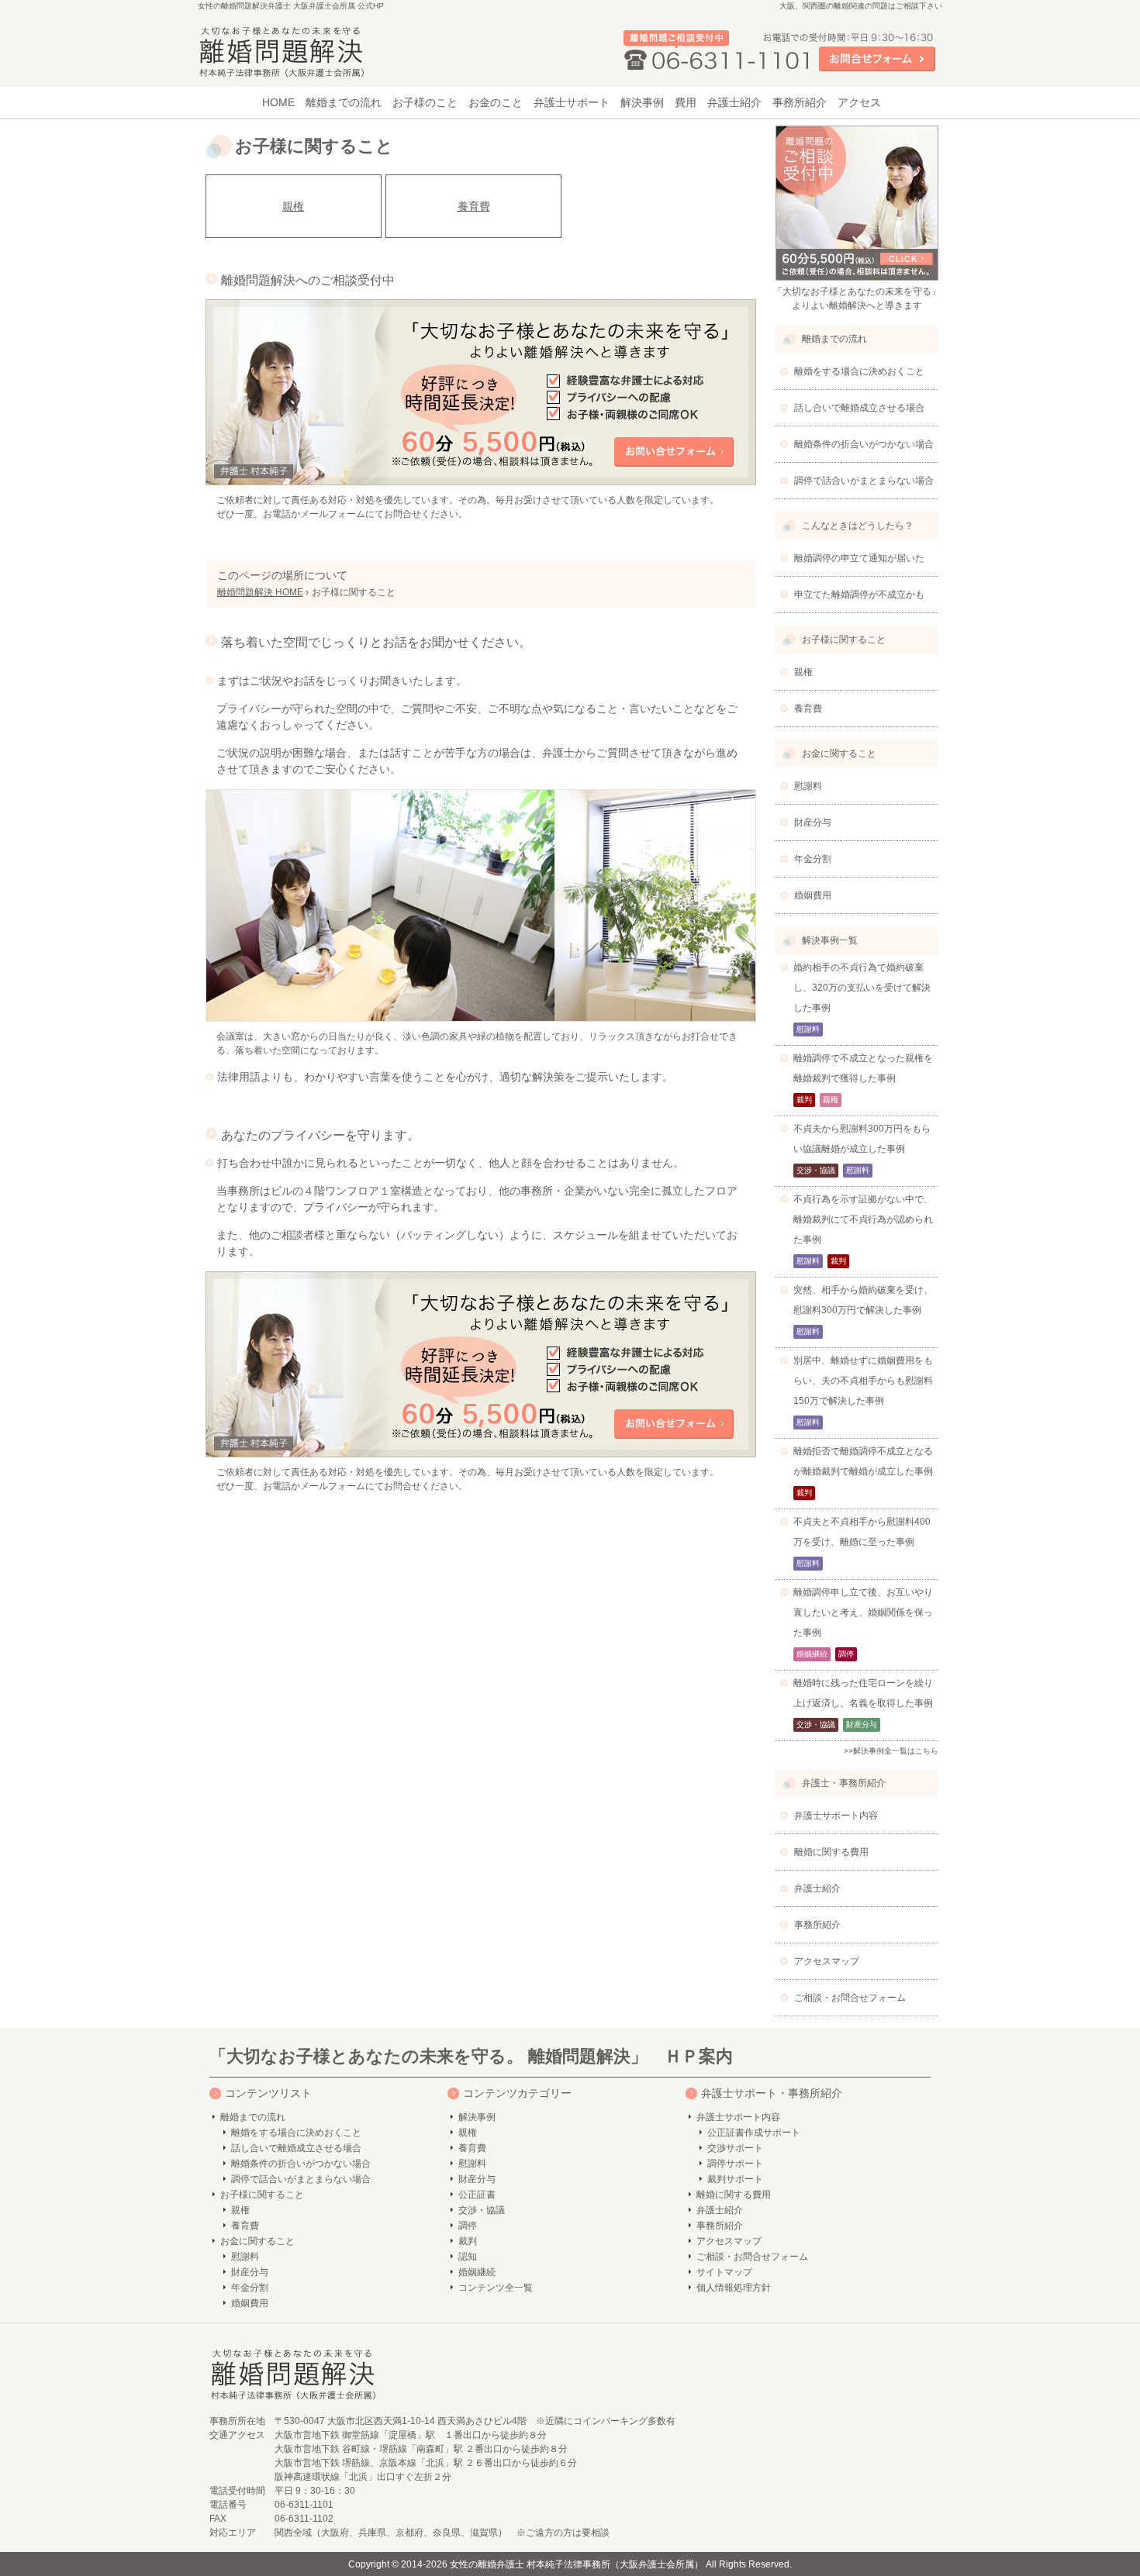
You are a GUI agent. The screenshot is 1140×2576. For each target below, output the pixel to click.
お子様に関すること (262, 2195)
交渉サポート (735, 2148)
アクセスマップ (729, 2241)
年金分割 (250, 2288)
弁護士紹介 (734, 102)
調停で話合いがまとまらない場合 (301, 2179)
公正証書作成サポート (754, 2133)
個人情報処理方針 (734, 2288)
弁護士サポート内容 (738, 2117)
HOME (278, 102)
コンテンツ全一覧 (496, 2288)
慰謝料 (245, 2257)
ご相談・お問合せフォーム (752, 2257)
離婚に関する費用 (734, 2195)
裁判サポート (735, 2179)
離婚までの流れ (344, 102)
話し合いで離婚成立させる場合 (296, 2148)
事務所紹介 (800, 102)
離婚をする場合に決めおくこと (296, 2133)
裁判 (468, 2241)
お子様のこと (425, 102)
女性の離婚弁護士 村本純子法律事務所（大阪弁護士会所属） (577, 2564)
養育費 (474, 206)
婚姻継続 (477, 2272)
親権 (293, 206)
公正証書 (477, 2195)
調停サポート (735, 2164)
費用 (686, 102)
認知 (468, 2257)
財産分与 (250, 2272)
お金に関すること (257, 2241)
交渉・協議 (482, 2210)
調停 (468, 2226)
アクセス (859, 102)
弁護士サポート (572, 102)
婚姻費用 (250, 2303)
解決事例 (642, 102)
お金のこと (496, 102)
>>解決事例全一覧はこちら (891, 1751)
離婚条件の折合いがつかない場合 (301, 2164)
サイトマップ (724, 2272)
